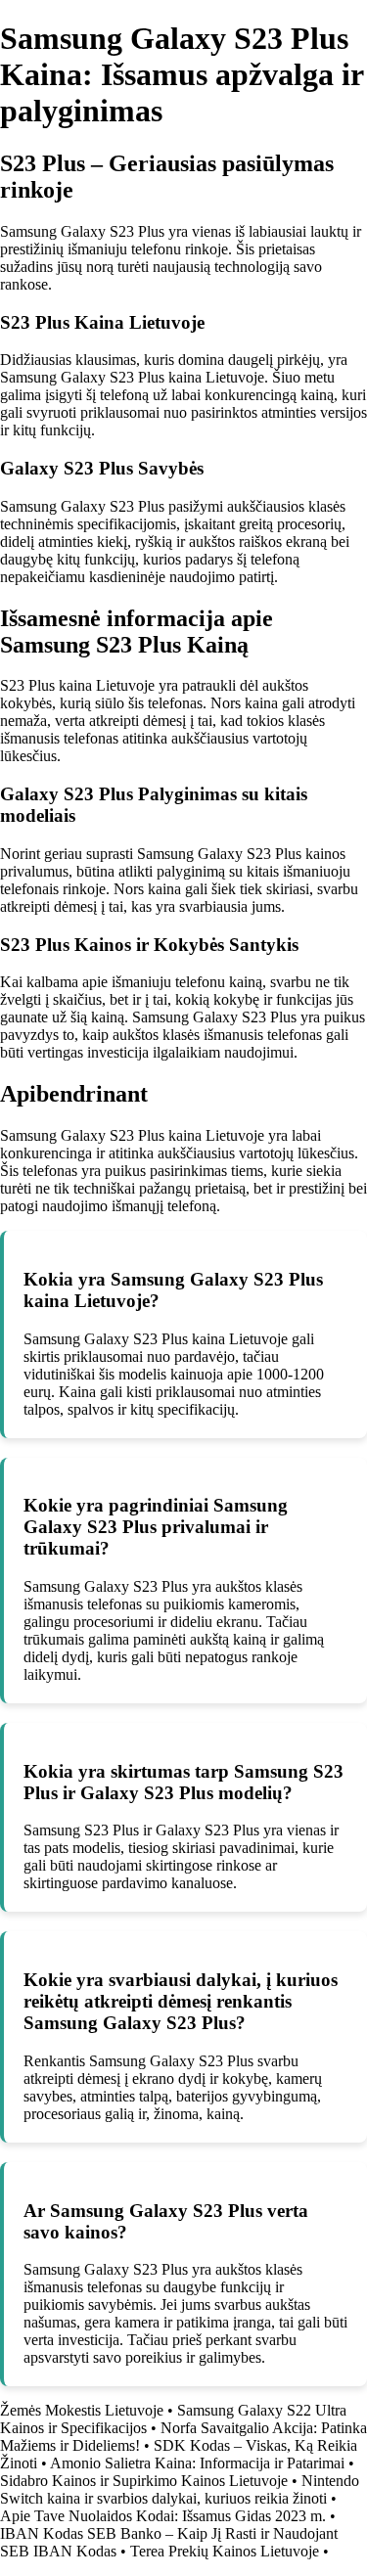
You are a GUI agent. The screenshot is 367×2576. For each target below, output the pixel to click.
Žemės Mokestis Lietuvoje (82, 2410)
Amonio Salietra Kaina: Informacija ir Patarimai (197, 2463)
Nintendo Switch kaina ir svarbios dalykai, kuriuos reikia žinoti (180, 2489)
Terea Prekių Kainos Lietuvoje (225, 2551)
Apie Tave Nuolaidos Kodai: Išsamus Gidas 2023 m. (163, 2516)
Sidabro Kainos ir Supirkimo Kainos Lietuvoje (144, 2481)
